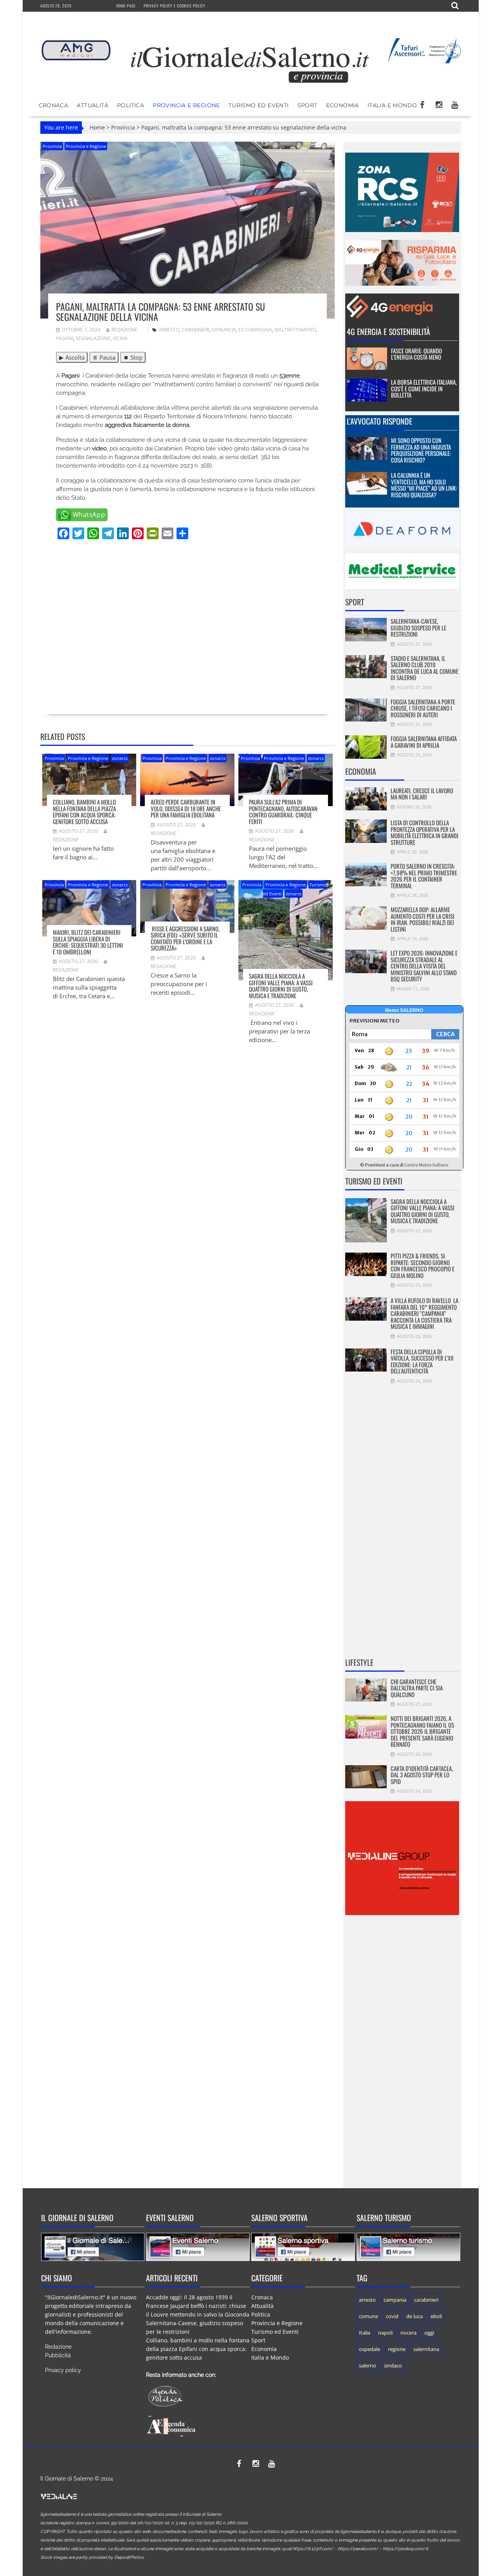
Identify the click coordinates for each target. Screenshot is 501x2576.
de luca (414, 2316)
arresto (169, 330)
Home (97, 127)
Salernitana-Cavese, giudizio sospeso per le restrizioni (418, 627)
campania (395, 2300)
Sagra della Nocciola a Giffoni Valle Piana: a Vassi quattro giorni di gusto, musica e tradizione (281, 986)
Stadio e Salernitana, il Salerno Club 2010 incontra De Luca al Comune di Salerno (424, 668)
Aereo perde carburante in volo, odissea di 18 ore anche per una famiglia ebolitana (186, 808)
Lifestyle (359, 1662)
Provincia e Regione (186, 105)
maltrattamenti (295, 330)
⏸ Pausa (104, 357)
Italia (365, 2333)
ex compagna (255, 330)
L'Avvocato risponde (379, 421)
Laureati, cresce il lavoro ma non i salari (422, 794)
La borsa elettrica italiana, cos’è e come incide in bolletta (424, 388)
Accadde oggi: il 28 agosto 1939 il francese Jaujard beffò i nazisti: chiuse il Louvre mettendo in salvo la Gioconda (198, 2306)
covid (392, 2316)
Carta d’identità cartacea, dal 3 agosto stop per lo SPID (422, 1775)
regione (397, 2349)
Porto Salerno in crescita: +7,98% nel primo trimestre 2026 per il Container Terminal (424, 876)
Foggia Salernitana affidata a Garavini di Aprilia (424, 742)
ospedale (369, 2349)
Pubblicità (58, 2355)
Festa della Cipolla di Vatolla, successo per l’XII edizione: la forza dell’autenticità (422, 1361)
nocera (408, 2333)
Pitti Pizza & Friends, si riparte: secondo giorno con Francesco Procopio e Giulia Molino (423, 1265)
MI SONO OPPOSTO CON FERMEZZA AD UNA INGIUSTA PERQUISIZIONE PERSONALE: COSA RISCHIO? (421, 450)
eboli (436, 2316)
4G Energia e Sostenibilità (388, 331)
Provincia (123, 127)
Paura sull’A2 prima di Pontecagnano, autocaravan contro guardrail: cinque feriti (283, 812)
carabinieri (196, 330)
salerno (368, 2365)
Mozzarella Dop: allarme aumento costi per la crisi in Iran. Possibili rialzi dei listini (423, 919)
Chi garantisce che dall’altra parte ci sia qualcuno (417, 1688)
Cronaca (54, 105)
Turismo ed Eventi (259, 105)
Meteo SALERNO (404, 1010)
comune (369, 2316)
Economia (342, 105)
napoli (385, 2333)
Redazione (124, 330)
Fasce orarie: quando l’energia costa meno (416, 354)
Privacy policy (63, 2370)
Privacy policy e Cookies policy (175, 6)
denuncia (224, 330)
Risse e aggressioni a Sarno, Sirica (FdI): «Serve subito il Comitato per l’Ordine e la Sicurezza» (185, 938)
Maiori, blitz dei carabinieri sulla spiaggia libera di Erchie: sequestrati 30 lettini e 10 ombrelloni (88, 942)
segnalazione (93, 338)
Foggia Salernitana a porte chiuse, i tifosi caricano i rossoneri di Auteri (423, 708)
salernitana (426, 2349)
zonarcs (120, 758)
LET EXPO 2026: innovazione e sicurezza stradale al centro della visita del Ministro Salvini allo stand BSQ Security (424, 966)
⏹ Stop (133, 357)
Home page (126, 6)
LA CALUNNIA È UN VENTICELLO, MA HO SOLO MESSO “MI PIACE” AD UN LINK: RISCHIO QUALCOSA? (424, 485)
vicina (120, 338)
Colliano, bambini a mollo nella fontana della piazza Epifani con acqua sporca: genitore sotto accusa (84, 812)
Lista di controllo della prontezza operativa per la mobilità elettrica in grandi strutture (424, 832)
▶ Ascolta (72, 357)
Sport (307, 105)
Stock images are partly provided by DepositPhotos (92, 2557)
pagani (65, 338)
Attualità (93, 105)
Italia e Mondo (392, 105)
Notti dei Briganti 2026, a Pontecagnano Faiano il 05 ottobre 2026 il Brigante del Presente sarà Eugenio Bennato (422, 1731)
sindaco (393, 2365)
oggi (429, 2333)
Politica (131, 105)
